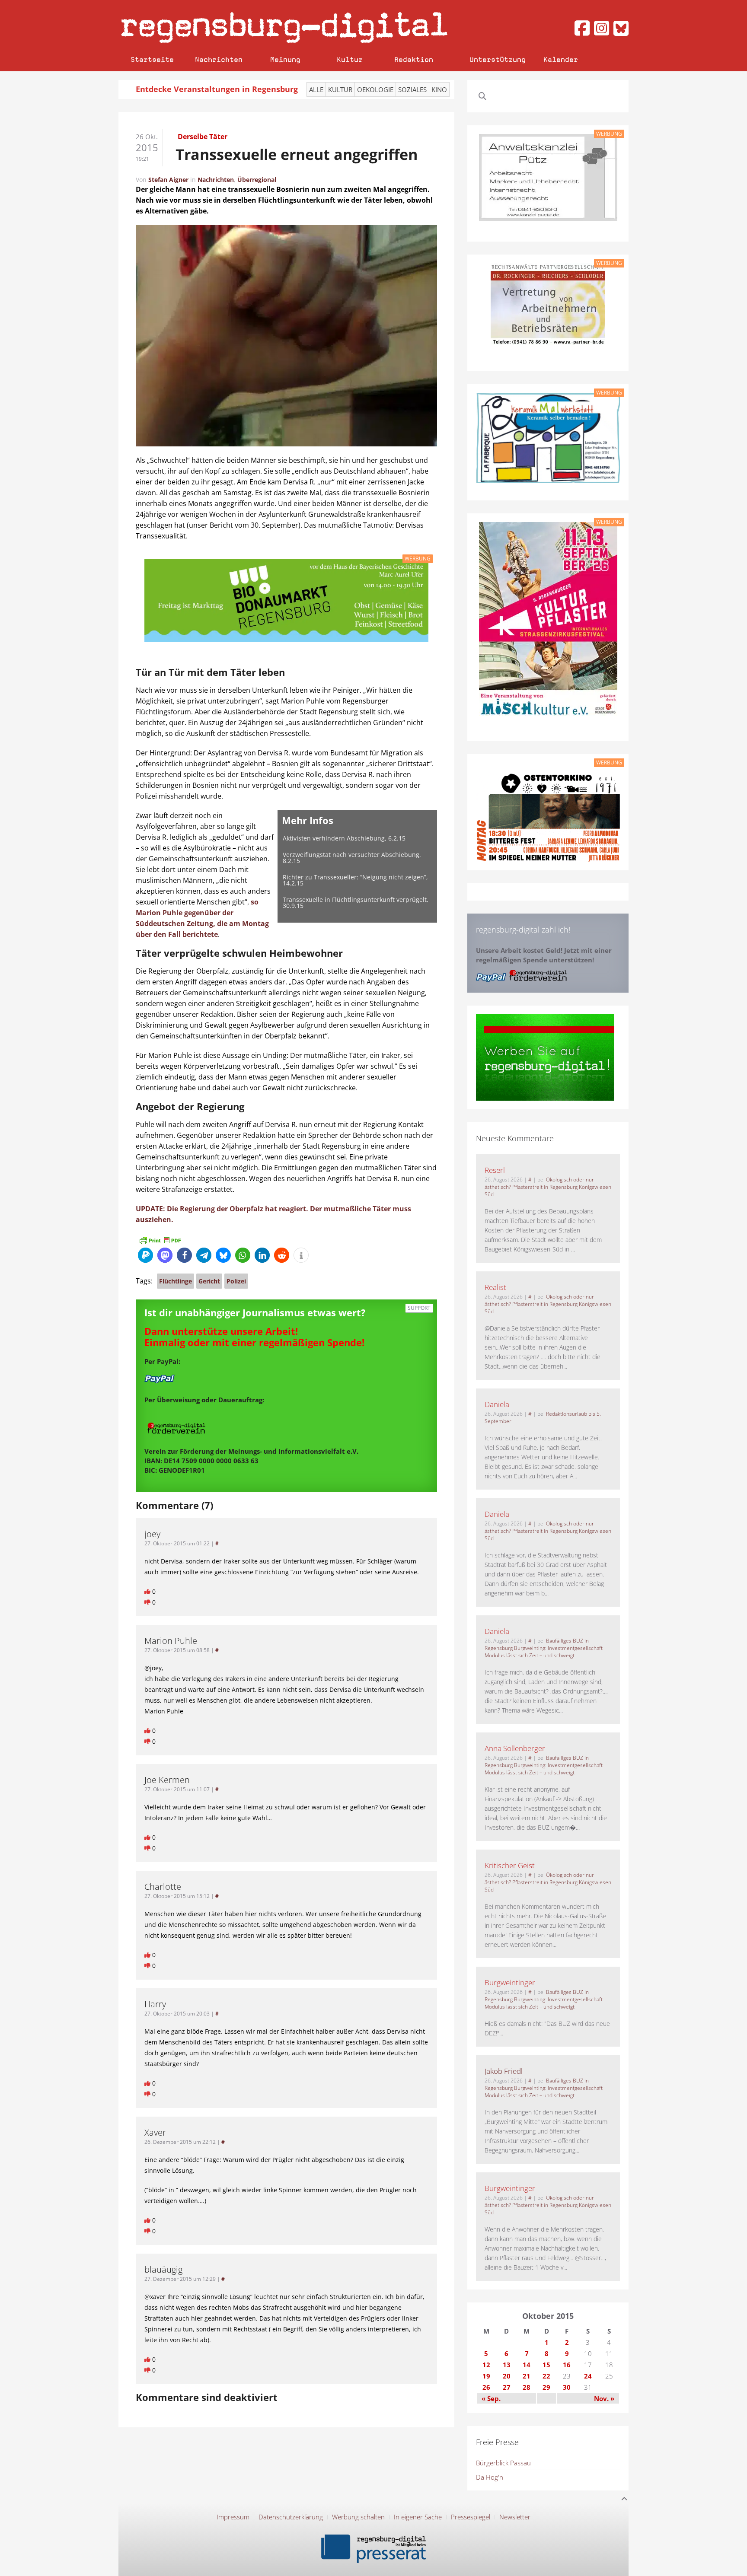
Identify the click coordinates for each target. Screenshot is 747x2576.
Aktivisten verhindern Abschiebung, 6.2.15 (344, 838)
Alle (316, 89)
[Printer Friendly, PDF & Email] (160, 1239)
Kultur (350, 59)
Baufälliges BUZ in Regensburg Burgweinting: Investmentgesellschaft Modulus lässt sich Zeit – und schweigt (544, 1648)
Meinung (285, 59)
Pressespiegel (471, 2517)
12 (486, 2365)
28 (527, 2387)
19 (486, 2376)
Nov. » (604, 2398)
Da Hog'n (490, 2477)
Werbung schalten (358, 2517)
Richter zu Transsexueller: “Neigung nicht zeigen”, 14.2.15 (355, 880)
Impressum (233, 2517)
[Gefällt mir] (148, 1591)
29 (546, 2387)
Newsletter (515, 2517)
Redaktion (414, 59)
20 (507, 2376)
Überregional (257, 180)
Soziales (412, 89)
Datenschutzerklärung (291, 2517)
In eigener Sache (418, 2517)
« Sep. (491, 2398)
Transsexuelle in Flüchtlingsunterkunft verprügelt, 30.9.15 (356, 903)
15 (546, 2365)
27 (507, 2387)
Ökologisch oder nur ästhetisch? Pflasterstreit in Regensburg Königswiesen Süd (548, 1187)
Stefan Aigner (168, 180)
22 (546, 2376)
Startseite (152, 59)
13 (507, 2365)
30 (567, 2387)
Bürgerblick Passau (503, 2463)
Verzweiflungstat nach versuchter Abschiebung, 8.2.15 (352, 858)
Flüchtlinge (176, 1281)
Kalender (561, 59)
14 (527, 2365)
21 (527, 2376)
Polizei (236, 1281)
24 (588, 2376)
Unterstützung (498, 59)
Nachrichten (219, 59)
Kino (439, 89)
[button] (145, 1255)
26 (486, 2387)
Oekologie (375, 89)
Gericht (209, 1281)
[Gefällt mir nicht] (148, 1602)
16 (567, 2365)
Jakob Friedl (504, 2071)
